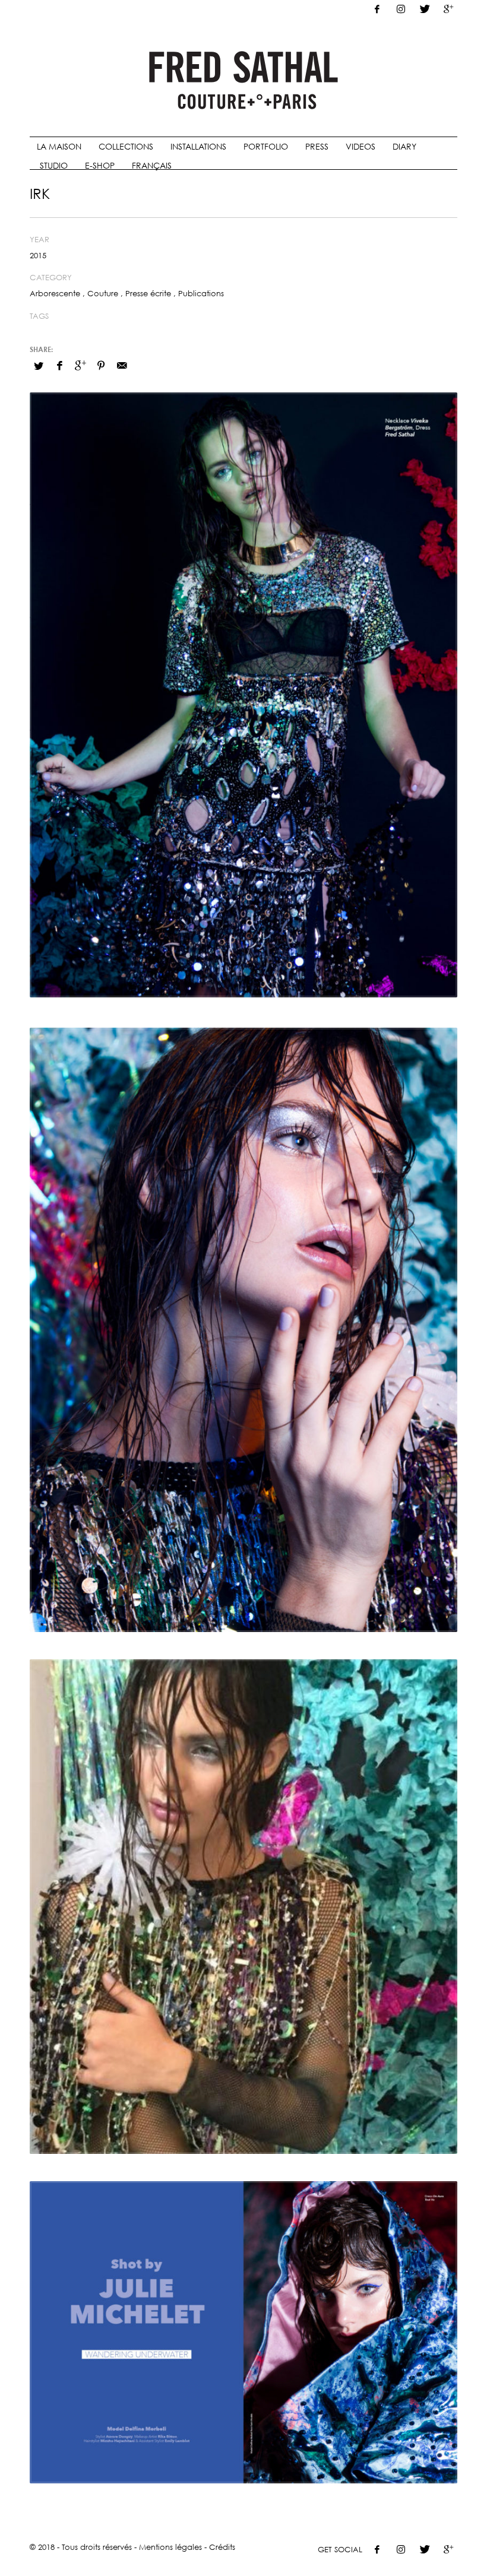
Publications (201, 293)
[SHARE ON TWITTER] (39, 366)
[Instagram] (401, 9)
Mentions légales (170, 2547)
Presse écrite (148, 293)
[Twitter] (425, 9)
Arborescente (55, 293)
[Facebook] (377, 9)
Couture (103, 293)
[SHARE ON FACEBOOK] (59, 365)
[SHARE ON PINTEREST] (101, 365)
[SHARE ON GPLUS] (80, 365)
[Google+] (448, 9)
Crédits (222, 2547)
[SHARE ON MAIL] (122, 365)
